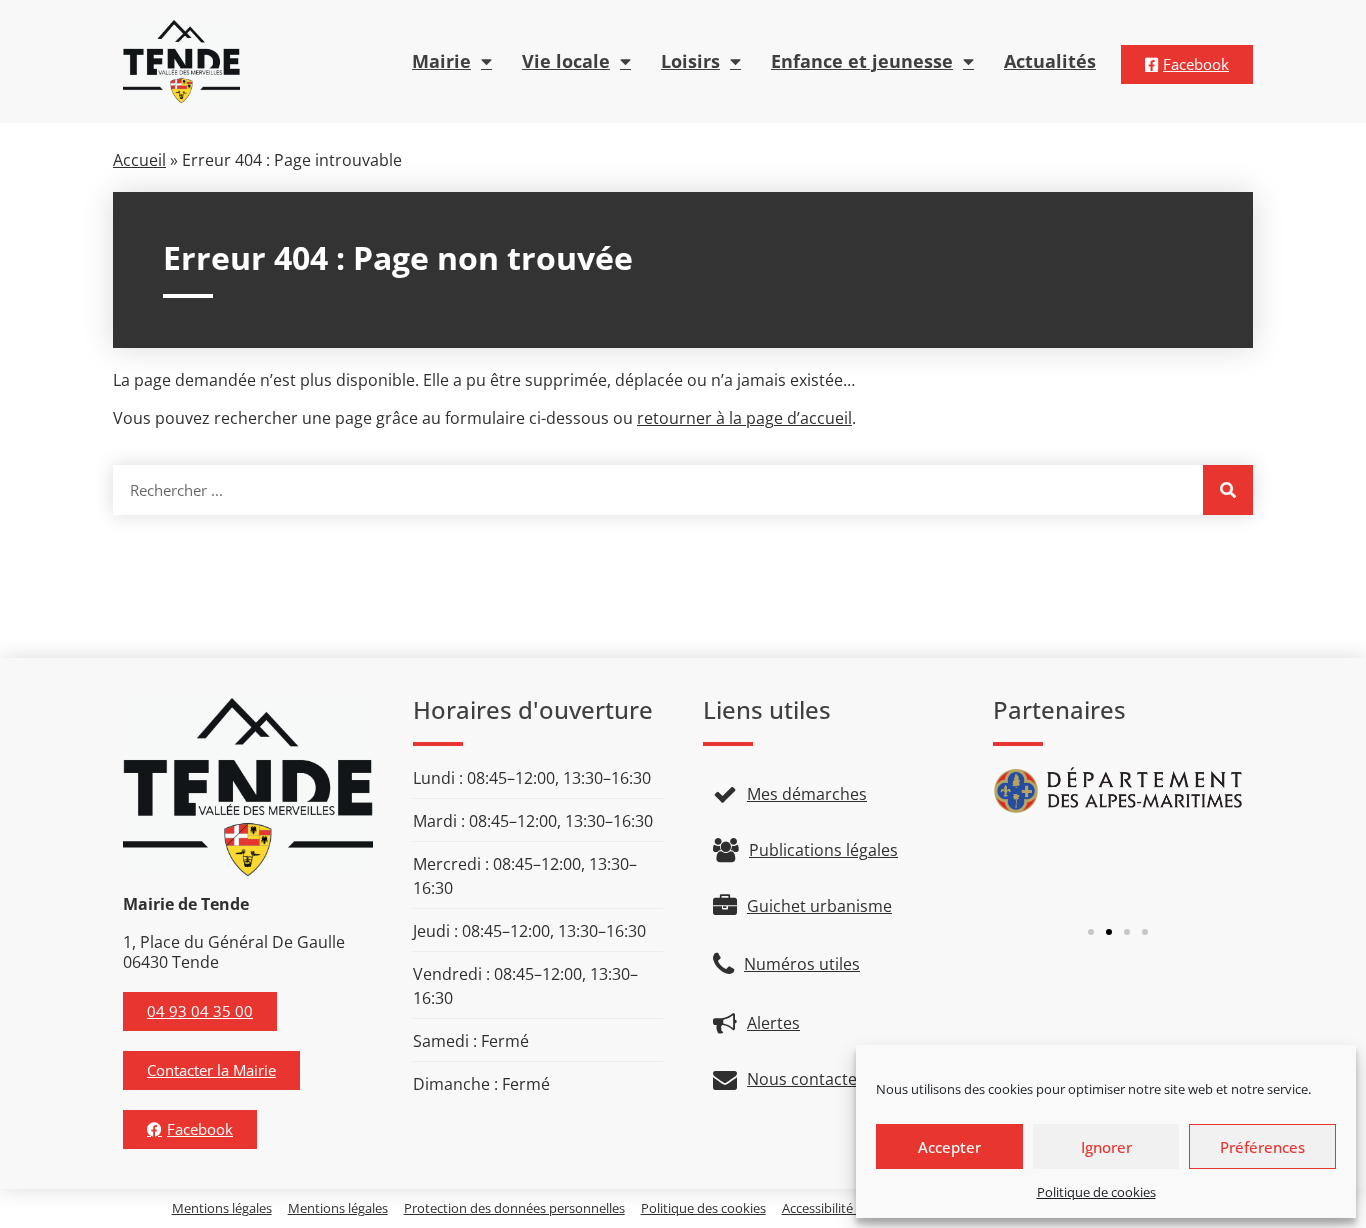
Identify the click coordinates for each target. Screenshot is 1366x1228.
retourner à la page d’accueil (744, 418)
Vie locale (566, 61)
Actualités (1050, 61)
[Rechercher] (1228, 490)
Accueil (139, 160)
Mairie (441, 61)
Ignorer (1106, 1147)
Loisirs (690, 61)
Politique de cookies (1096, 1192)
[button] (1091, 932)
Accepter (949, 1147)
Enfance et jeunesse (862, 61)
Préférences (1262, 1147)
